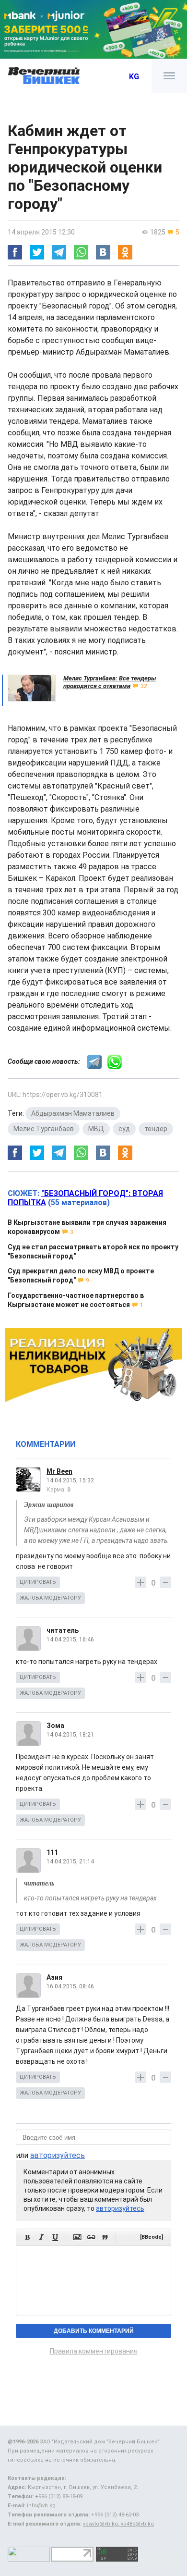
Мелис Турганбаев (44, 1129)
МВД (96, 1129)
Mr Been (59, 1471)
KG (134, 77)
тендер (156, 1129)
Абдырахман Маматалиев (73, 1113)
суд (124, 1129)
